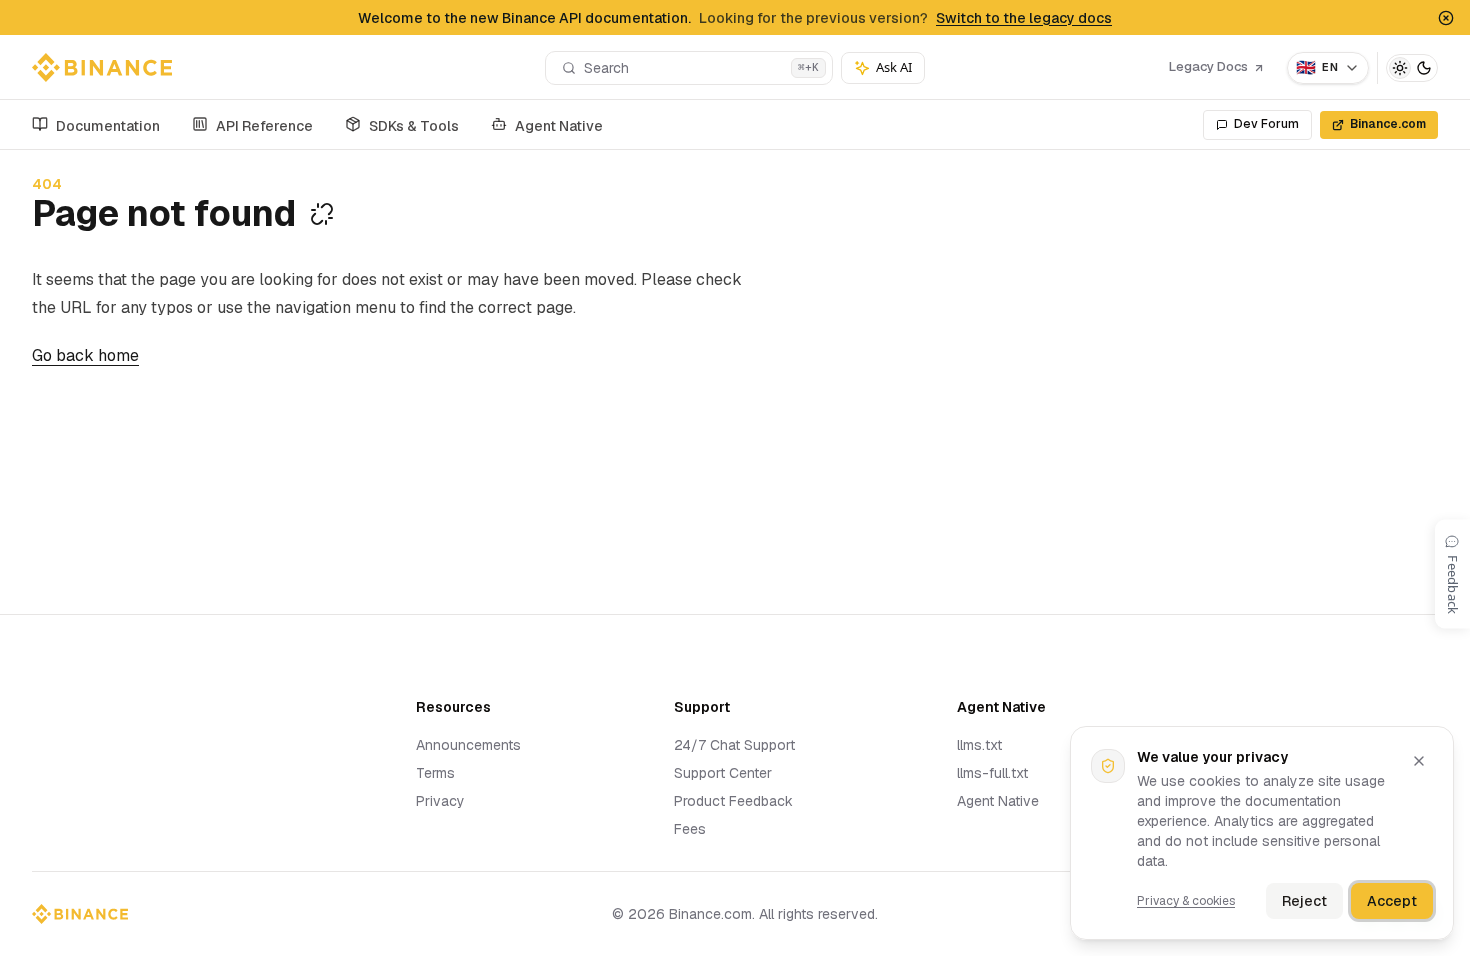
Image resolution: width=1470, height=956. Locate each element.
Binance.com (1388, 124)
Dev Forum (1266, 124)
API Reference (264, 126)
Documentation (108, 126)
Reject (1304, 901)
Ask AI (894, 67)
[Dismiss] (1419, 761)
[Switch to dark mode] (1412, 68)
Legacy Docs (1208, 66)
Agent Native (559, 126)
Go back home (85, 355)
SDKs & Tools (414, 126)
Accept (1392, 901)
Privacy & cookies (1186, 901)
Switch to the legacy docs (1024, 18)
